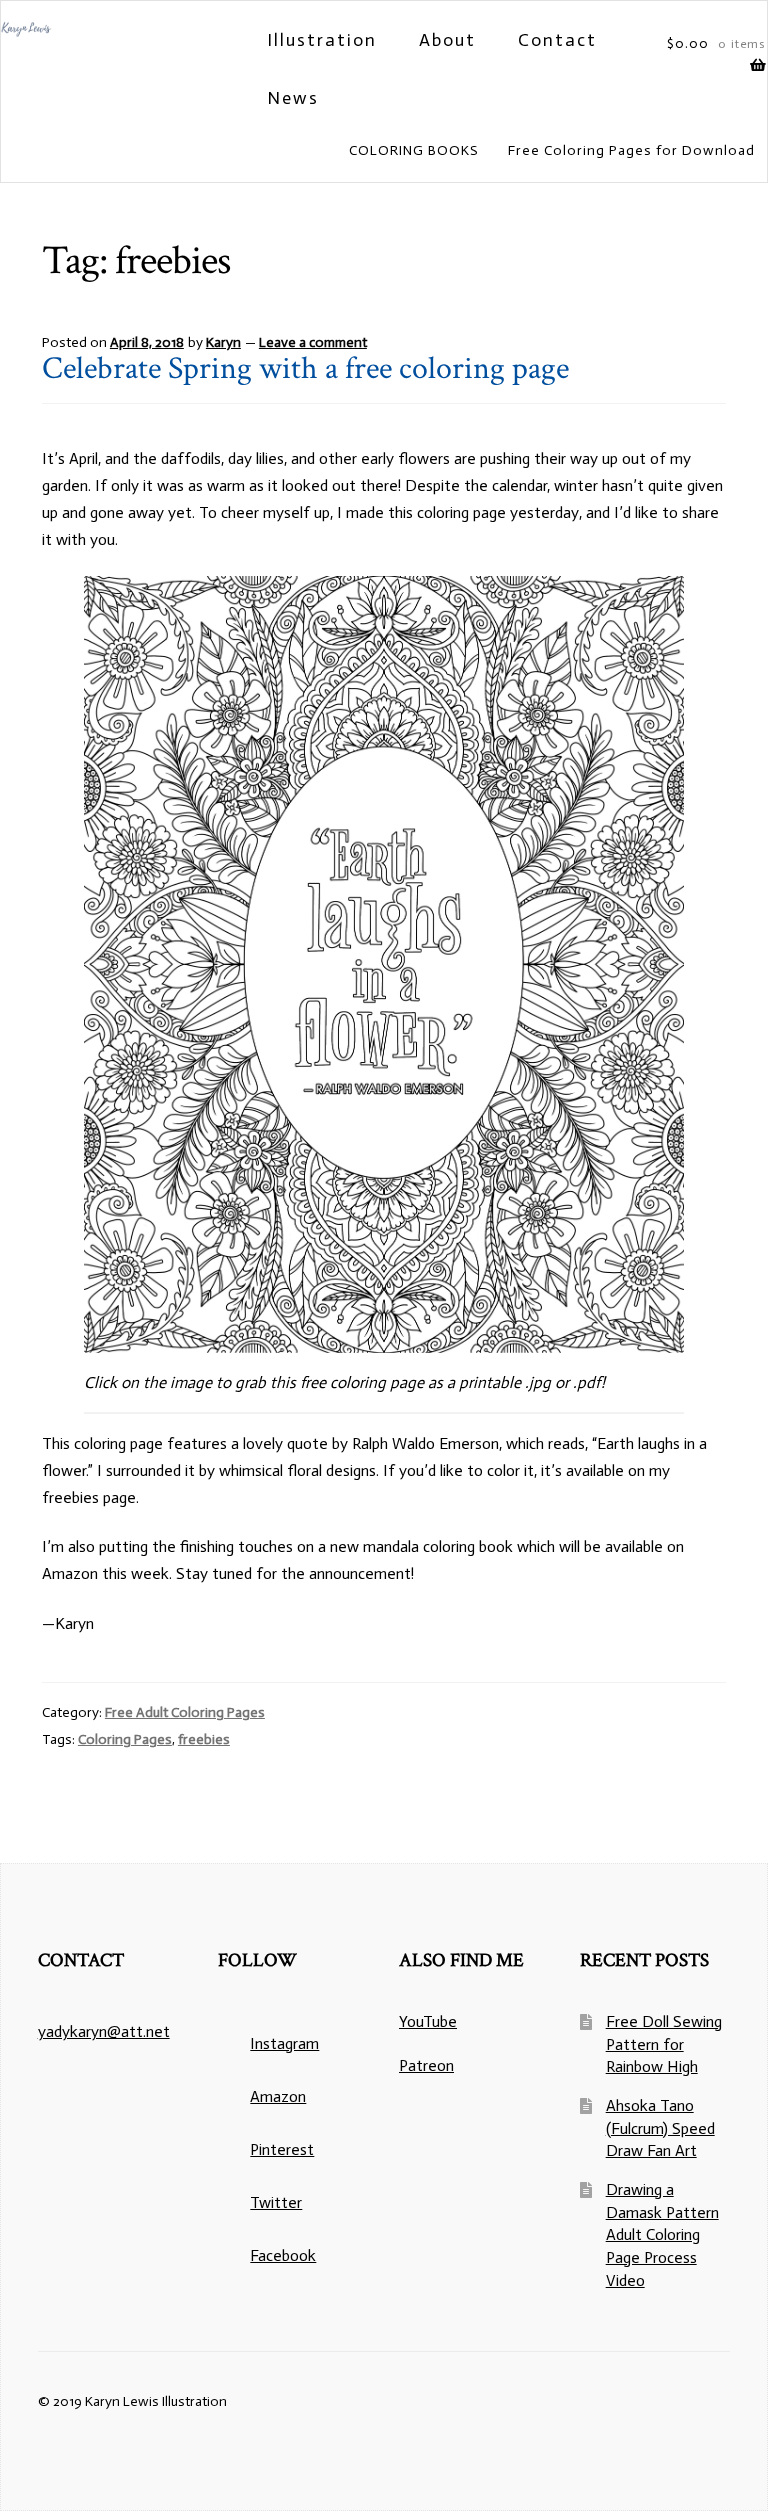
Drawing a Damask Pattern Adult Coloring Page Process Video (662, 2235)
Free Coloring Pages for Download (631, 150)
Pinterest (282, 2149)
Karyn (223, 342)
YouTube (428, 2021)
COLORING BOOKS (414, 150)
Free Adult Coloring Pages (185, 1712)
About (447, 40)
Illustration (322, 40)
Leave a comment (313, 342)
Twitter (276, 2202)
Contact (557, 40)
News (293, 98)
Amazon (278, 2096)
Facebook (283, 2255)
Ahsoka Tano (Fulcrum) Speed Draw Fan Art (660, 2128)
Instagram (284, 2043)
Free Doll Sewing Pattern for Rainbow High (664, 2044)
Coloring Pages (125, 1739)
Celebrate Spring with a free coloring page (305, 368)
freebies (204, 1739)
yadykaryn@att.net (104, 2031)
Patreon (426, 2065)
